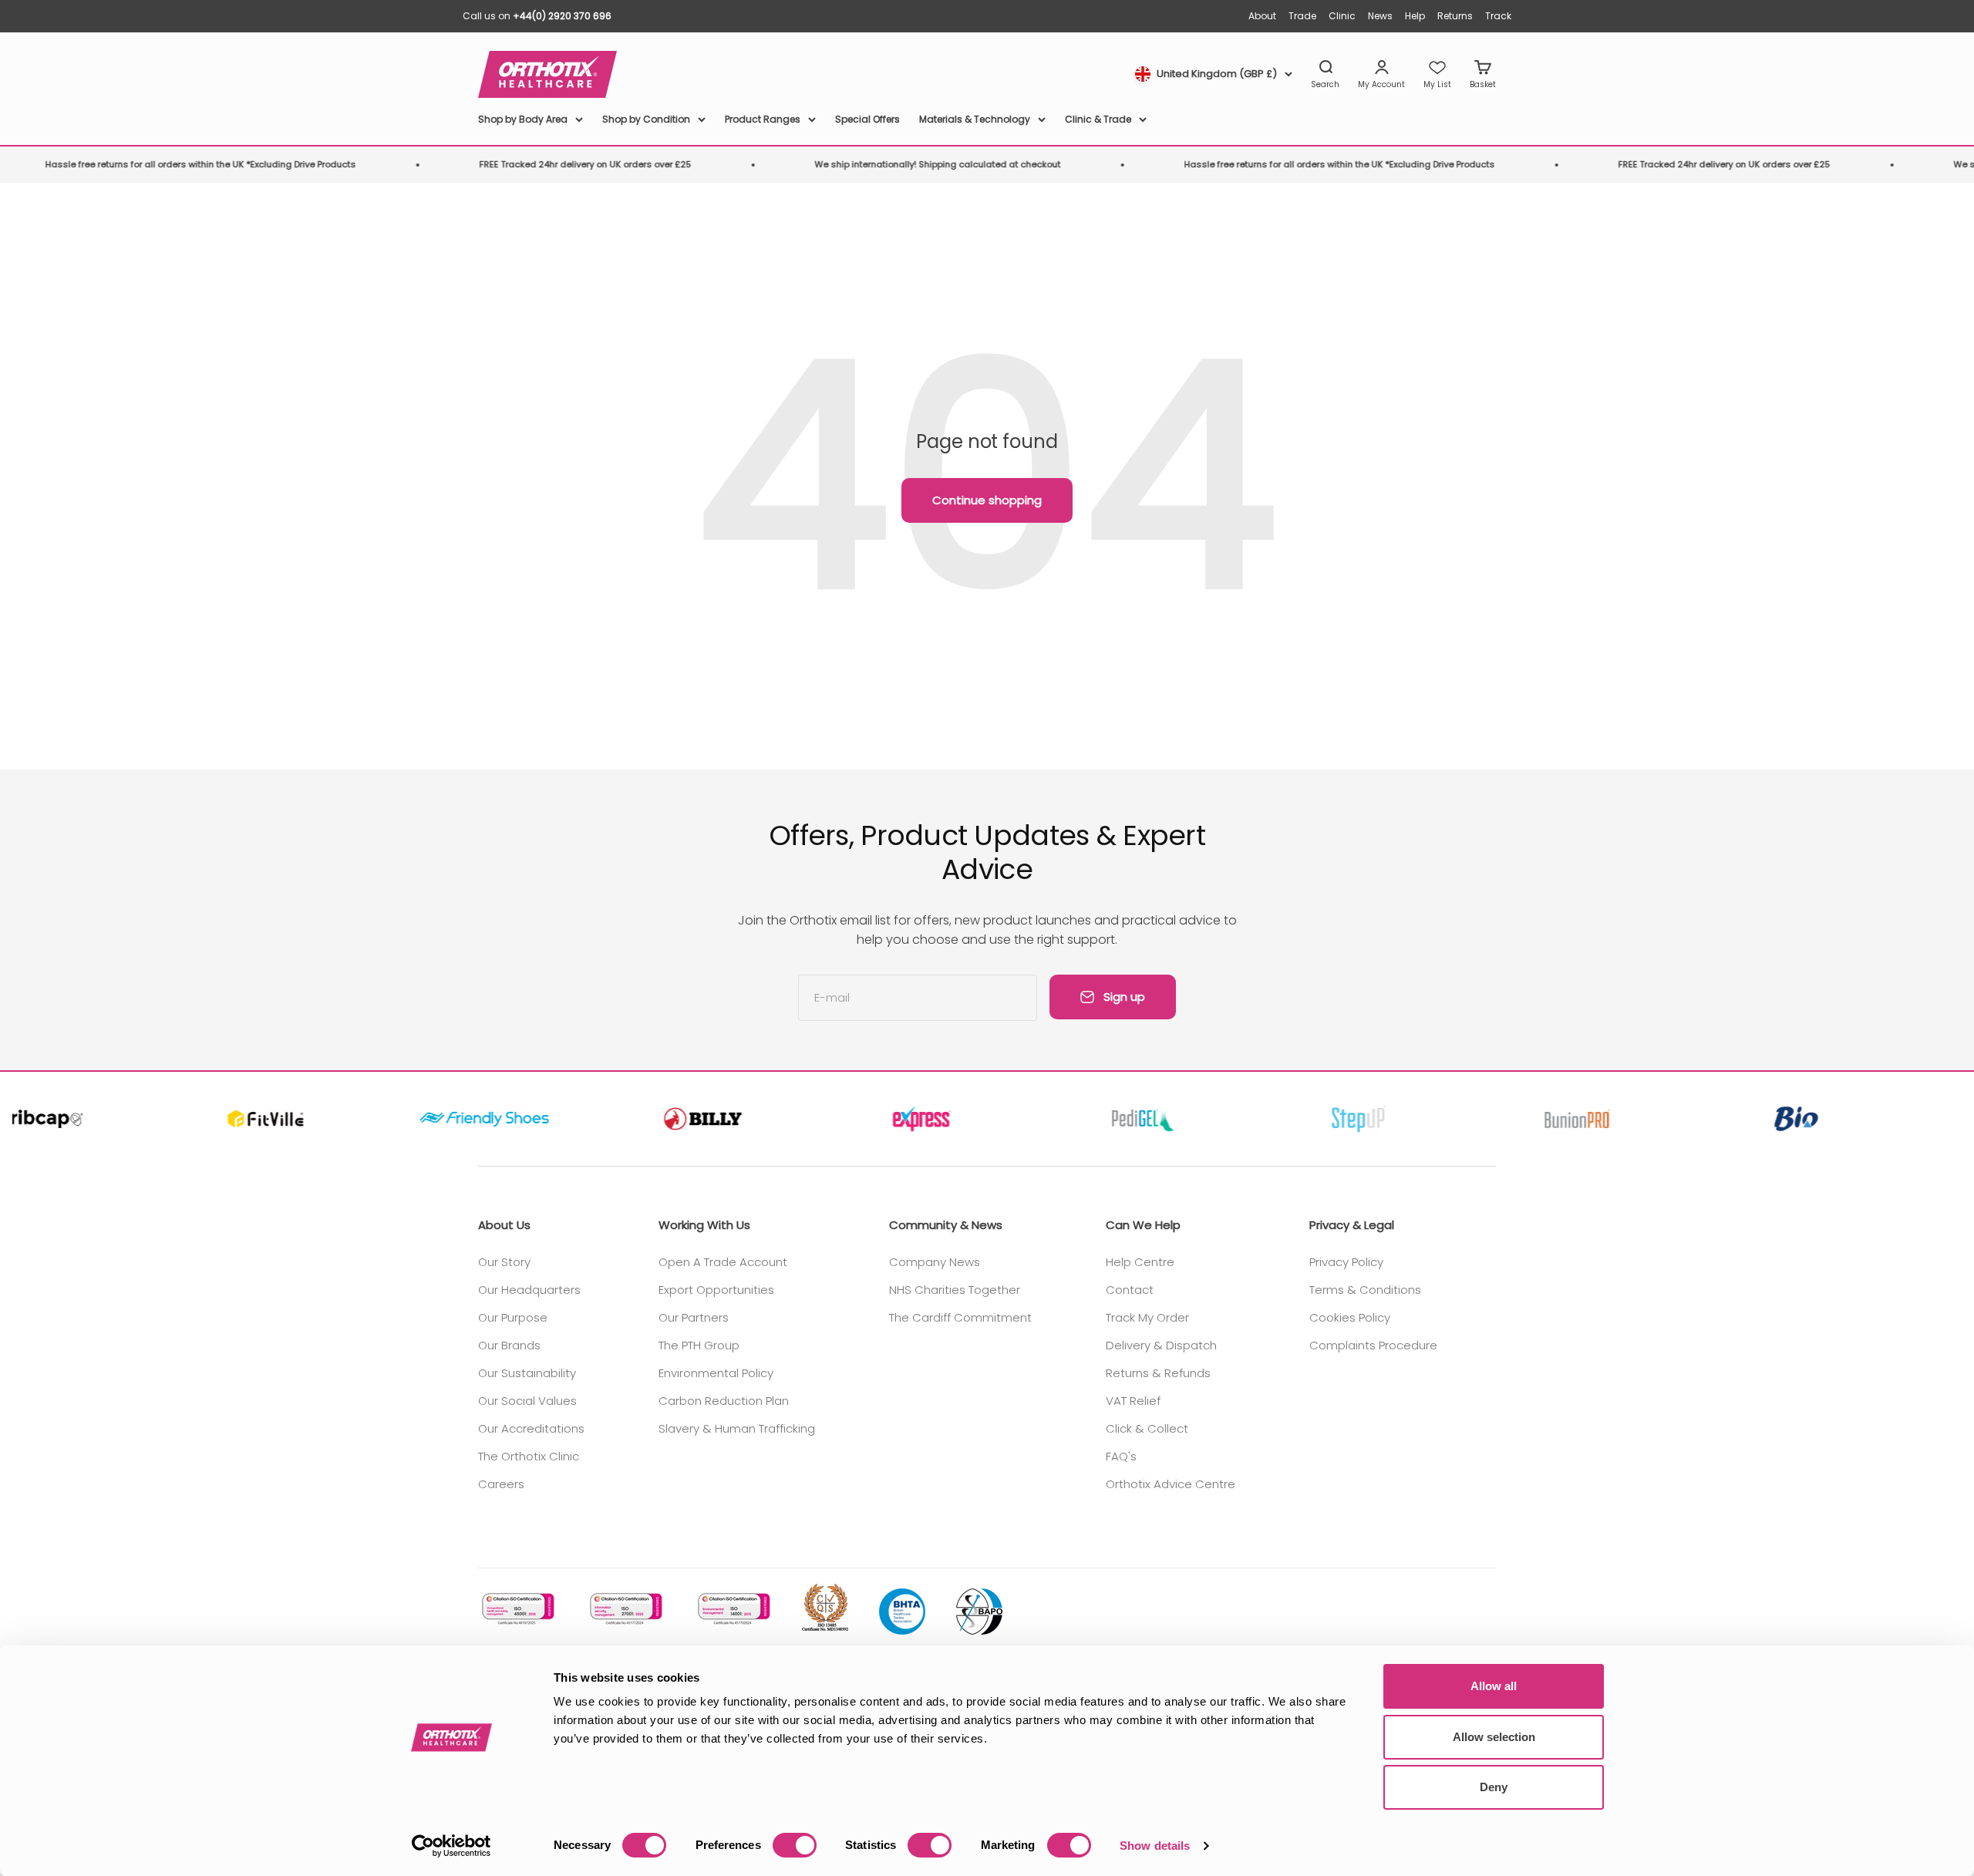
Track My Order (1147, 1317)
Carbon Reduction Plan (724, 1401)
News (1380, 16)
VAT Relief (1133, 1401)
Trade (1302, 16)
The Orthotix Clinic (529, 1456)
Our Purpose (513, 1317)
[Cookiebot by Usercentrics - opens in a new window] (451, 1846)
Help (1415, 16)
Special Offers (867, 119)
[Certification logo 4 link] (825, 1608)
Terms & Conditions (1365, 1290)
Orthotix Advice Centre (1171, 1484)
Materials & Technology (975, 119)
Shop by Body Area (523, 119)
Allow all (1494, 1686)
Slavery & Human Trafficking (737, 1428)
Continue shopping (987, 500)
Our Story (504, 1262)
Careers (501, 1484)
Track (1498, 16)
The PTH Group (699, 1345)
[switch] (795, 1845)
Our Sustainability (527, 1373)
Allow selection (1494, 1737)
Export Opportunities (716, 1290)
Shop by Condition (646, 119)
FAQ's (1121, 1456)
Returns (1455, 16)
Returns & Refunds (1158, 1373)
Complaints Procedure (1373, 1345)
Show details (1155, 1846)
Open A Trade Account (723, 1262)
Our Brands (509, 1345)
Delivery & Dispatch (1161, 1345)
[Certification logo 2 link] (625, 1609)
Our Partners (694, 1317)
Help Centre (1140, 1262)
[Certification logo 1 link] (517, 1609)
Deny (1494, 1787)
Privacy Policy (1346, 1262)
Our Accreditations (531, 1428)
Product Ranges (763, 119)
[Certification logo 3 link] (733, 1609)
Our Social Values (527, 1401)
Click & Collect (1147, 1428)
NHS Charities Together (955, 1290)
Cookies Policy (1350, 1317)
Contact (1130, 1290)
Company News (935, 1262)
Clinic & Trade (1098, 119)
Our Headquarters (529, 1290)
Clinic (1342, 16)
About (1262, 16)
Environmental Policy (716, 1373)
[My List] (1437, 75)
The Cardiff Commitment (960, 1317)
